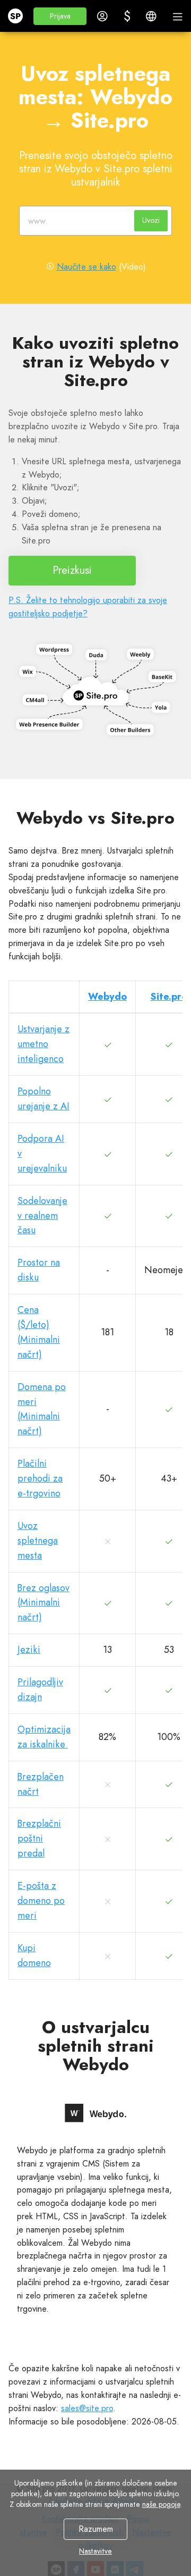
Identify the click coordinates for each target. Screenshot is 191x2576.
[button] (60, 16)
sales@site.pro (87, 2408)
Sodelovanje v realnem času (42, 1216)
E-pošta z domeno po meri (41, 1901)
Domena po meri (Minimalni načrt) (42, 1409)
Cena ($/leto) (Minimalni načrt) (39, 1332)
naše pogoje (161, 2504)
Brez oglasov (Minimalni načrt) (44, 1603)
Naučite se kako (86, 267)
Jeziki (29, 1650)
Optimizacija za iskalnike (44, 1737)
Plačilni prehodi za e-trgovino (40, 1478)
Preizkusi (72, 570)
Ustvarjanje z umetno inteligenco (44, 1044)
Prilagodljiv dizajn (40, 1690)
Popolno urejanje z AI (44, 1099)
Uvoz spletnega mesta (38, 1541)
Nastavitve (95, 2551)
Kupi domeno (34, 1955)
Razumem (96, 2529)
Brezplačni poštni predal (39, 1838)
